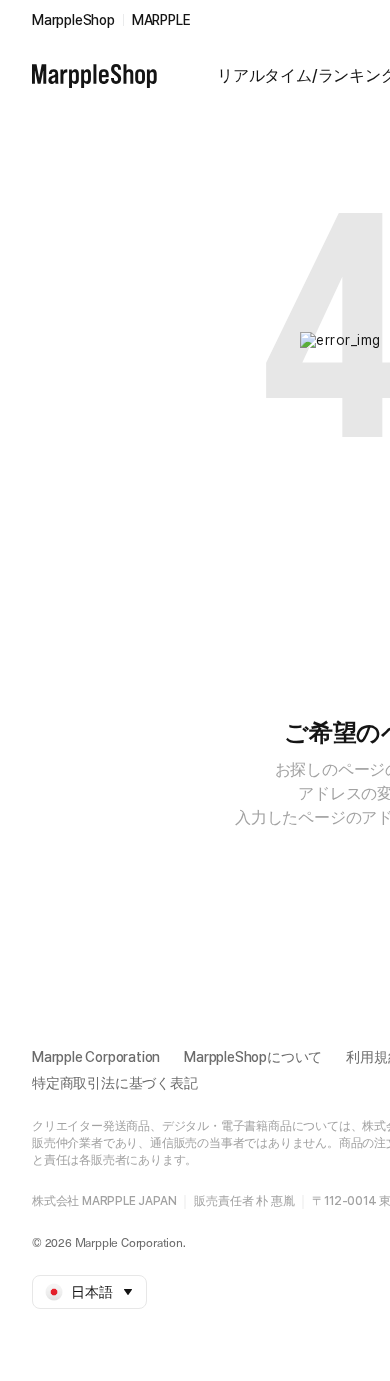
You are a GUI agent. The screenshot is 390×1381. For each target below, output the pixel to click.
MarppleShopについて (253, 1057)
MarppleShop (73, 20)
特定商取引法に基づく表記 (115, 1083)
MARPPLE (161, 20)
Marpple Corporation (96, 1057)
